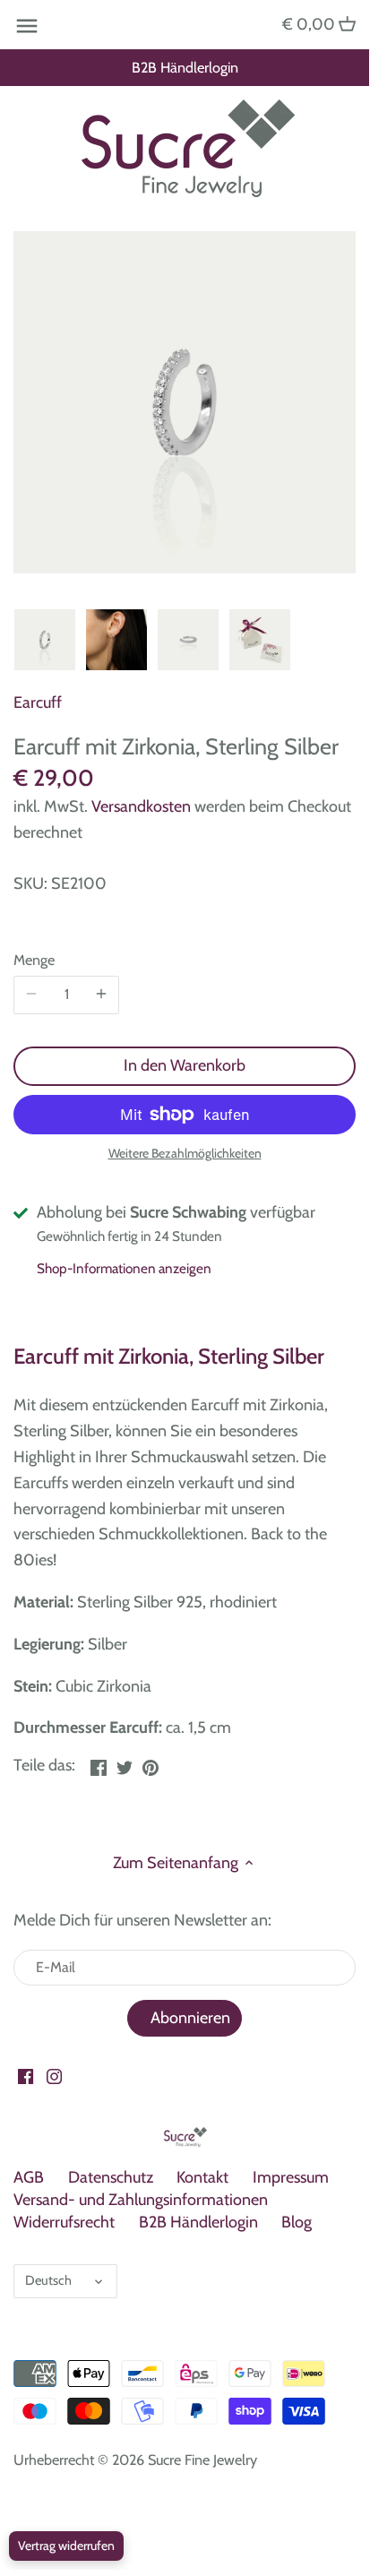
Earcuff (38, 702)
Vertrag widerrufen (66, 2546)
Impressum (291, 2177)
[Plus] (101, 995)
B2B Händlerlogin (185, 67)
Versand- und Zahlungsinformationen (141, 2200)
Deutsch (48, 2280)
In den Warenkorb (185, 1065)
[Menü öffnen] (27, 26)
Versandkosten (141, 806)
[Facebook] (26, 2076)
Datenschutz (111, 2177)
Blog (297, 2222)
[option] (45, 640)
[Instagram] (54, 2076)
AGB (29, 2177)
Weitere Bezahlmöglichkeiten (185, 1154)
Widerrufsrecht (64, 2222)
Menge (34, 960)
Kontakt (202, 2177)
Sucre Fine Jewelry (202, 2460)
